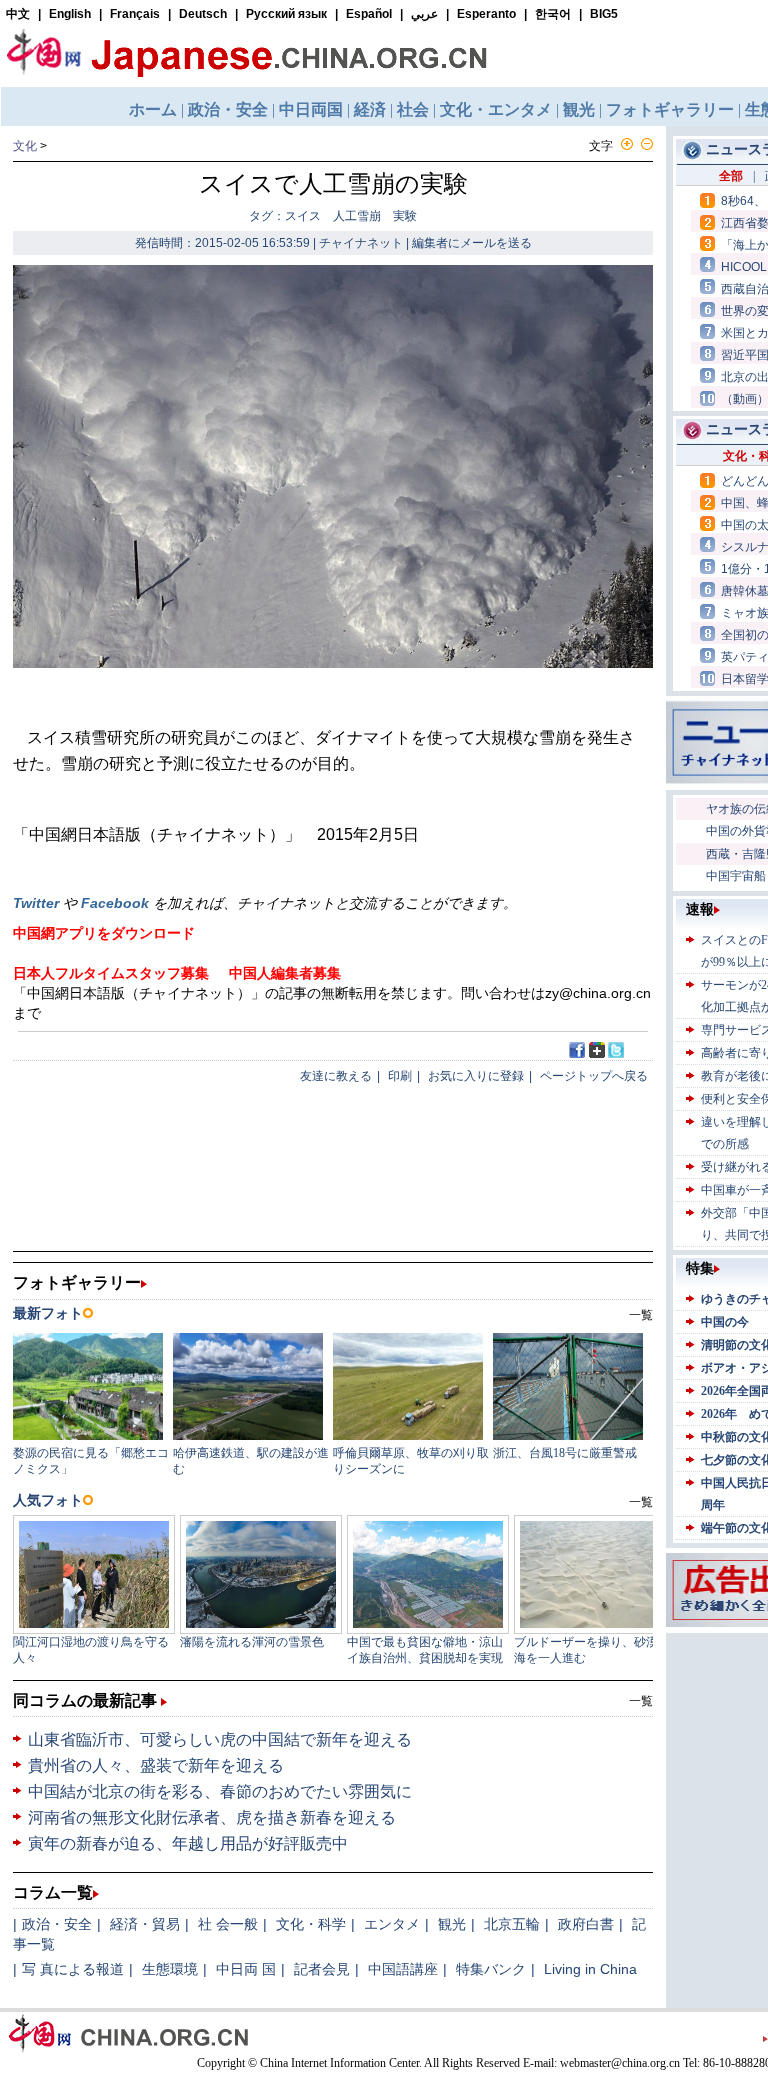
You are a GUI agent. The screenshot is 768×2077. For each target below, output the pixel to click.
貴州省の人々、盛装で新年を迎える (156, 1765)
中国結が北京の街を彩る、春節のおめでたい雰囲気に (220, 1791)
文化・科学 (311, 1924)
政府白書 (586, 1924)
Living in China (590, 1969)
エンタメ (392, 1924)
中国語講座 (403, 1969)
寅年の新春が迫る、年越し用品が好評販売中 (188, 1843)
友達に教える (336, 1076)
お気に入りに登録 (476, 1076)
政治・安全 (57, 1924)
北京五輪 (512, 1924)
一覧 (641, 1701)
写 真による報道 (73, 1969)
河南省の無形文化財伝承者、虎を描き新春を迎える (212, 1817)
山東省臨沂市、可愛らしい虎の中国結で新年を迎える (220, 1739)
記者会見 (322, 1969)
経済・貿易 (145, 1924)
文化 (25, 146)
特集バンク (491, 1969)
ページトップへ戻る (594, 1076)
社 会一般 (228, 1924)
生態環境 (170, 1969)
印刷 (400, 1076)
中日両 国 (246, 1969)
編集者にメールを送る (472, 243)
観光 (452, 1924)
